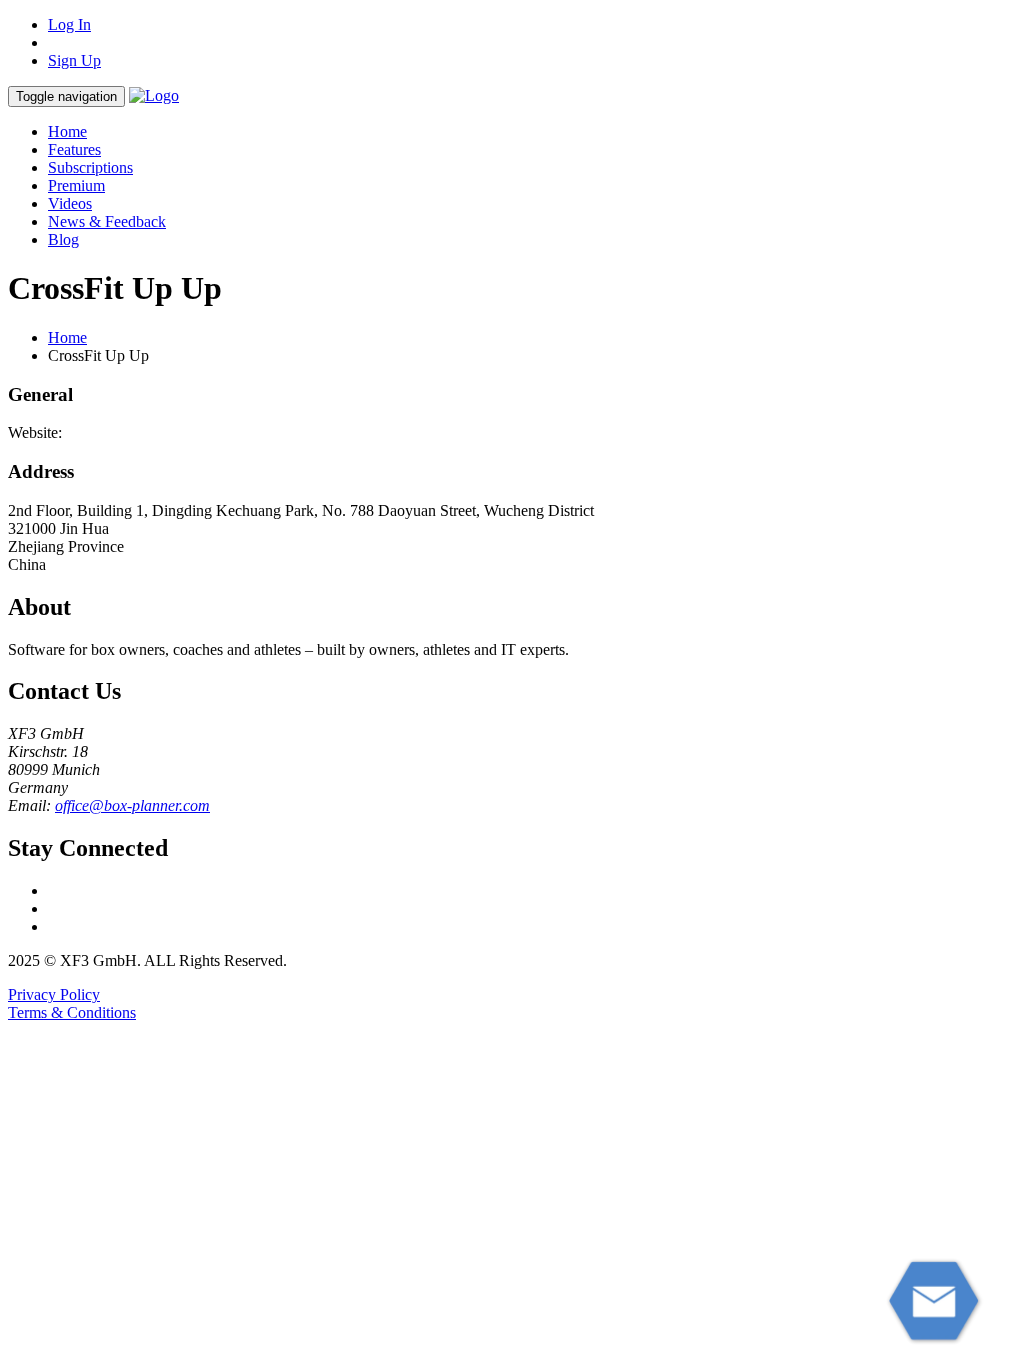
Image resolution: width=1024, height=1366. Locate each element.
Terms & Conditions (72, 1012)
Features (74, 149)
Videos (70, 203)
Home (67, 131)
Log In (69, 24)
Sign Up (74, 60)
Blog (63, 239)
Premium (76, 185)
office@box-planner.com (132, 805)
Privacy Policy (54, 994)
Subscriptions (90, 167)
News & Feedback (107, 221)
